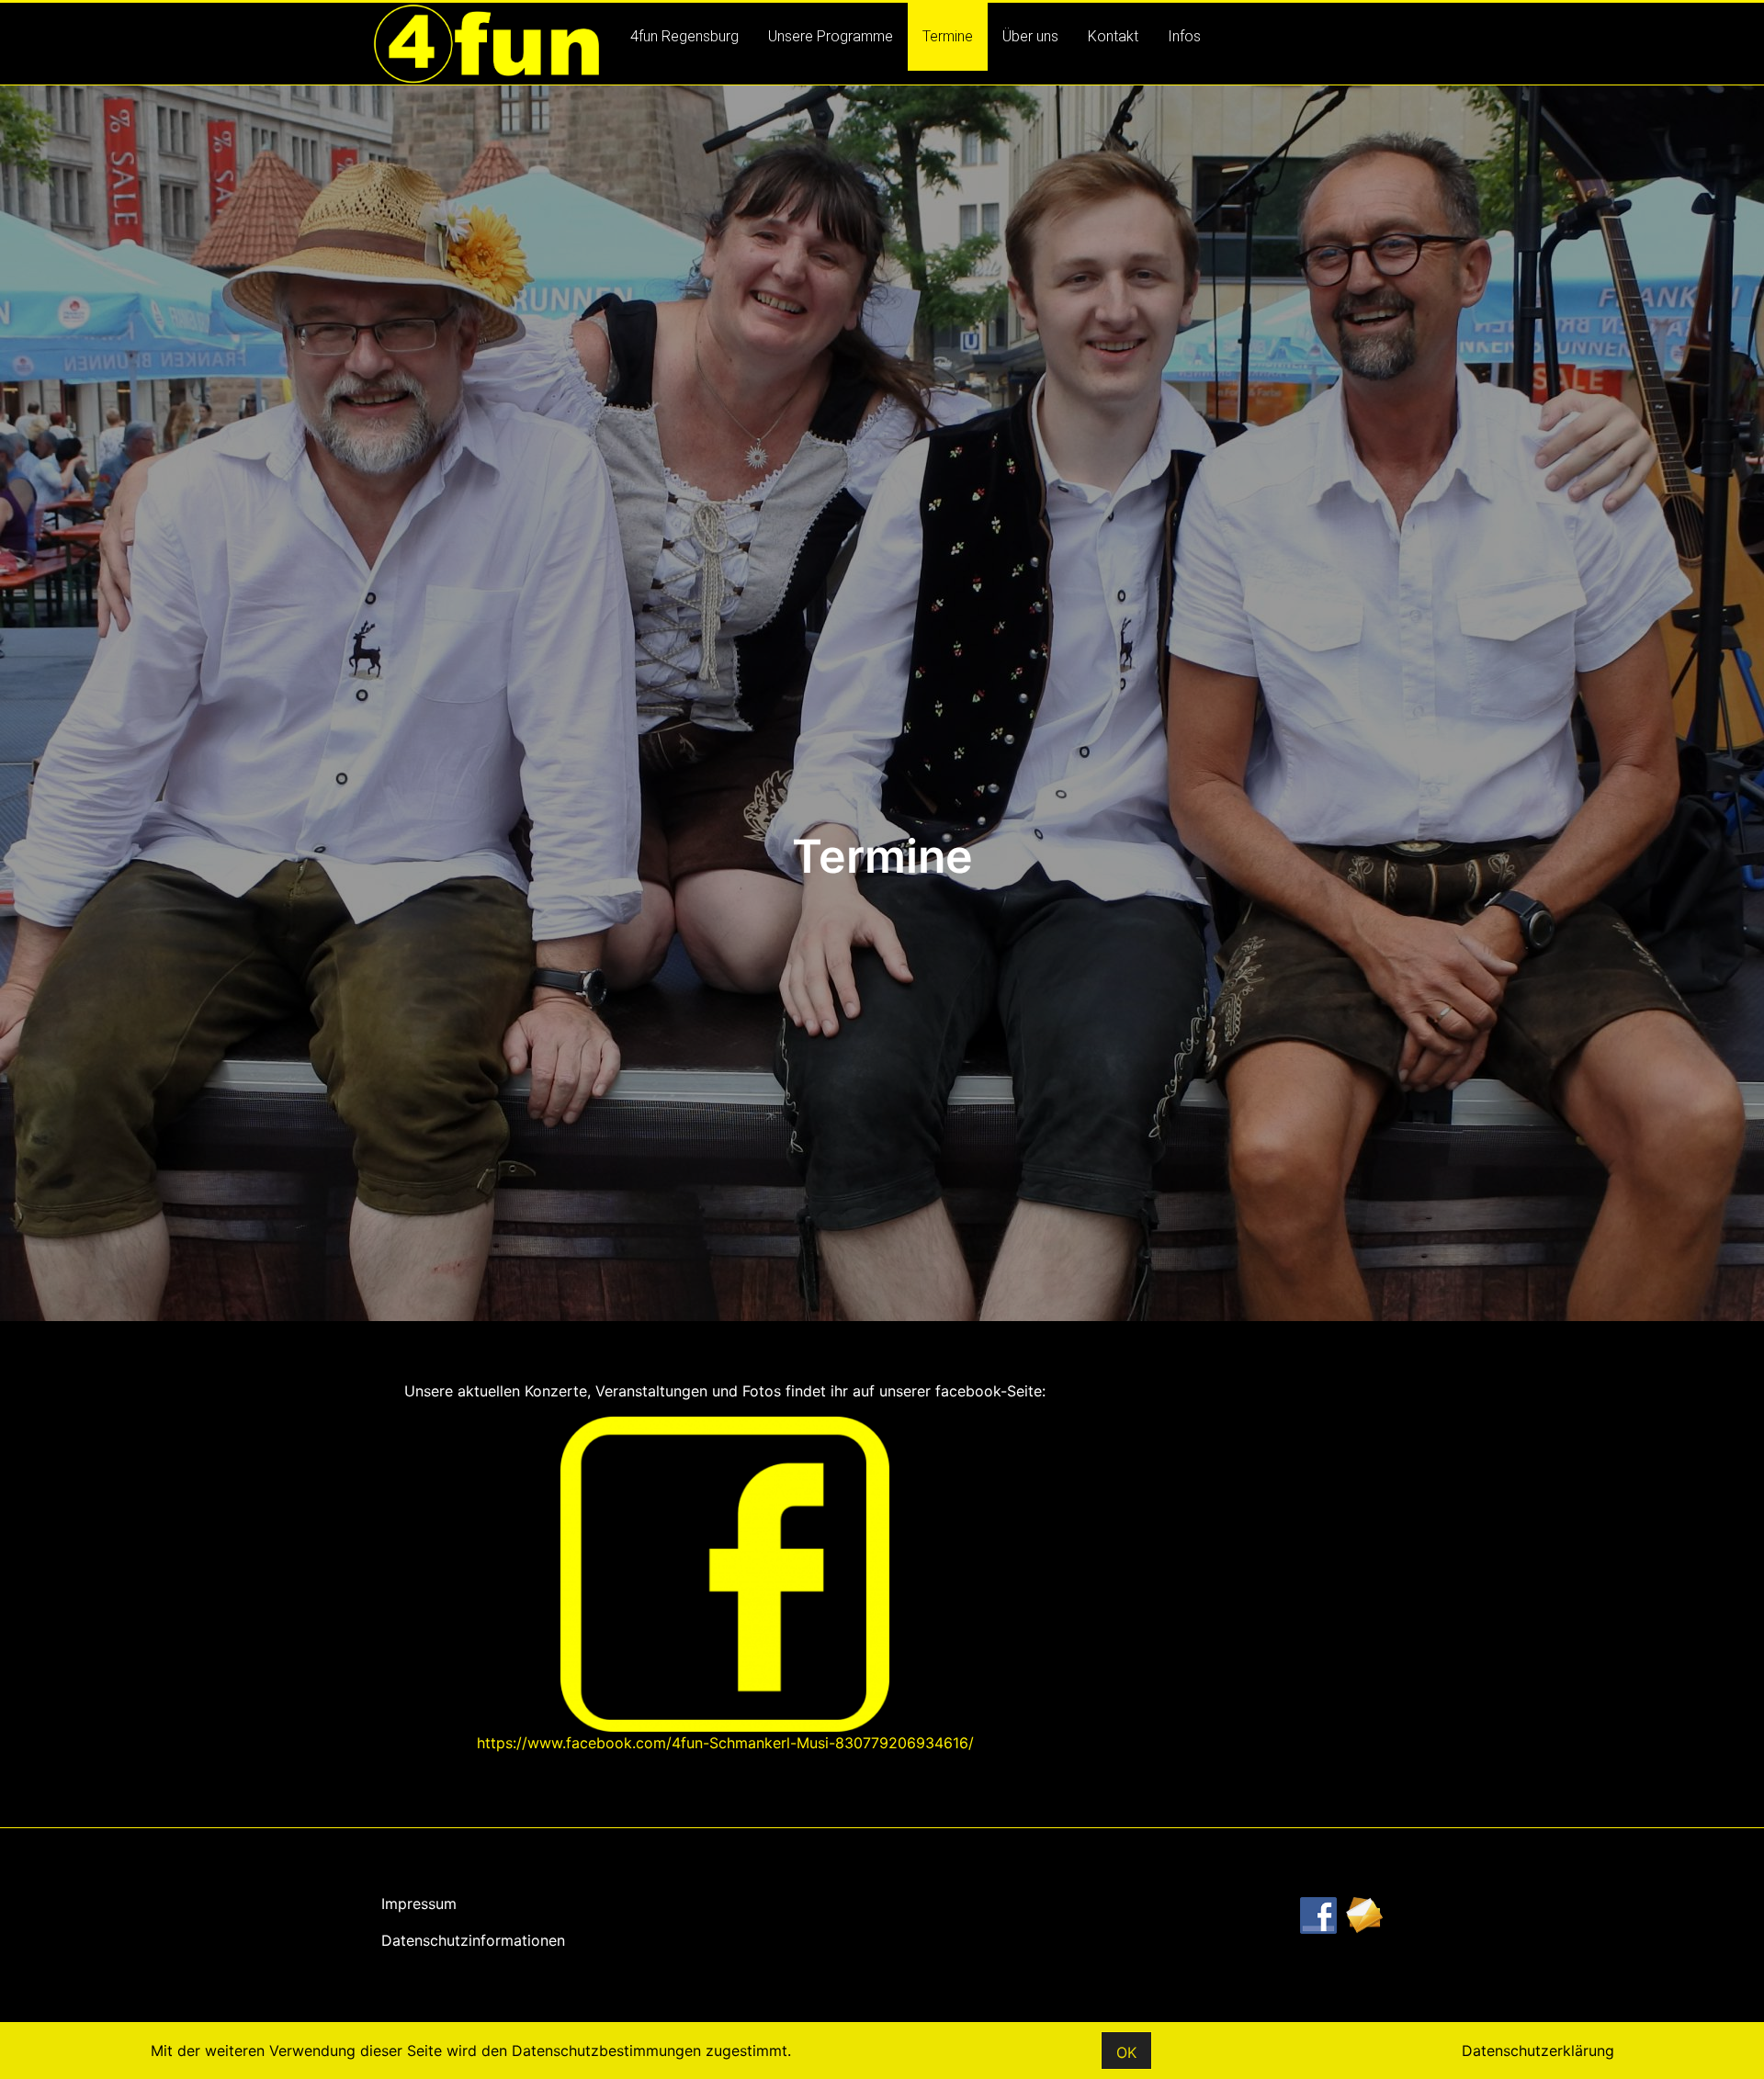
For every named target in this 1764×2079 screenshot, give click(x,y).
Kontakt (1113, 36)
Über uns (1030, 36)
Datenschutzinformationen (473, 1940)
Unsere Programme (831, 36)
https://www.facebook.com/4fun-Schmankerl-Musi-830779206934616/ (725, 1743)
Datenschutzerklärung (1538, 2051)
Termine (948, 36)
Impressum (419, 1904)
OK (1126, 2052)
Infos (1184, 36)
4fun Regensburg (684, 36)
